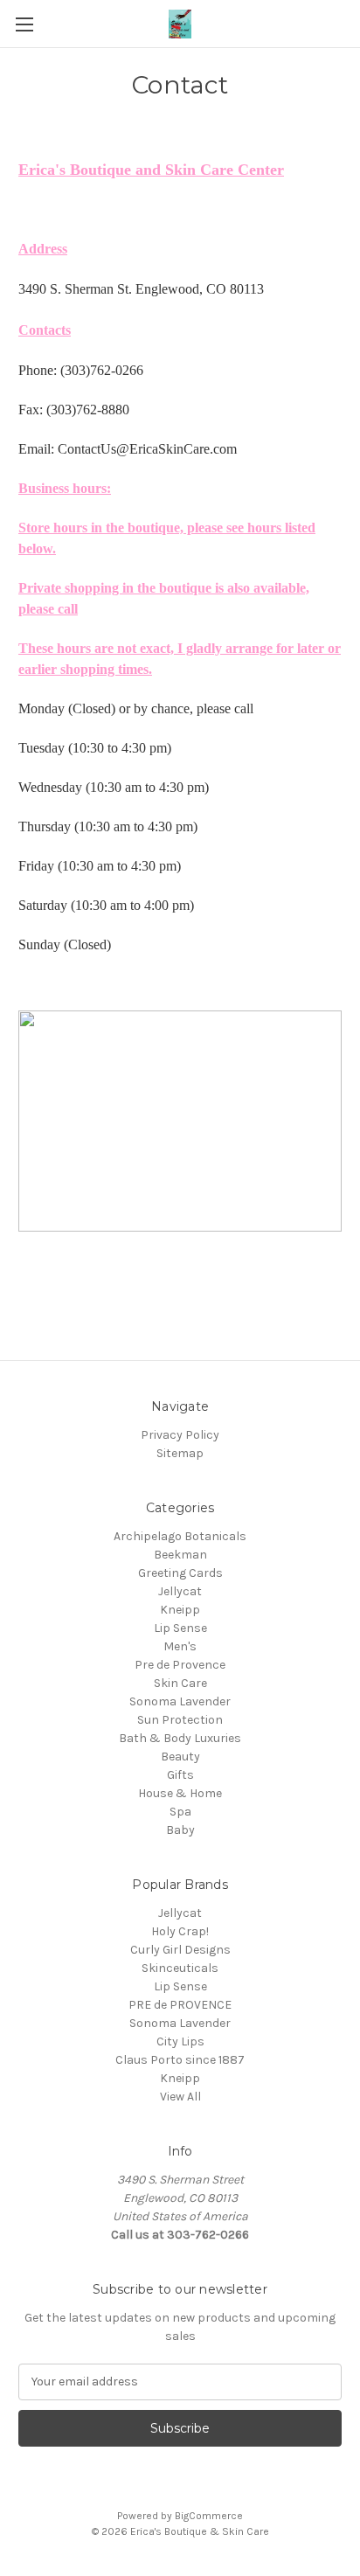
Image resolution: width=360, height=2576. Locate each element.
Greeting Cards (180, 1573)
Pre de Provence (180, 1665)
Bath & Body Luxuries (180, 1738)
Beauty (180, 1757)
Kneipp (180, 1610)
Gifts (180, 1775)
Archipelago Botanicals (180, 1536)
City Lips (180, 2041)
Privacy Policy (180, 1435)
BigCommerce (209, 2516)
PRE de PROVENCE (180, 2005)
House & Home (180, 1793)
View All (180, 2097)
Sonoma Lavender (180, 1701)
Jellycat (180, 1591)
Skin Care (180, 1683)
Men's (180, 1646)
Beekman (180, 1555)
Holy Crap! (180, 1931)
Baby (180, 1830)
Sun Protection (180, 1720)
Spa (180, 1812)
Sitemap (180, 1453)
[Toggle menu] (24, 24)
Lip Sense (180, 1628)
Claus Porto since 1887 (180, 2060)
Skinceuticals (180, 1968)
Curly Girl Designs (180, 1950)
